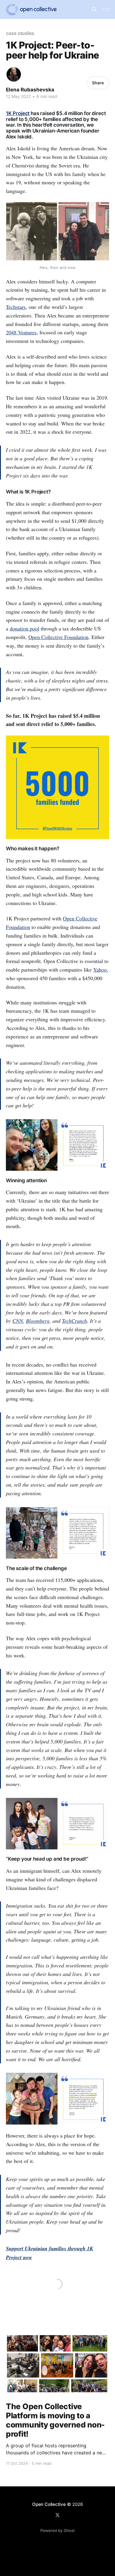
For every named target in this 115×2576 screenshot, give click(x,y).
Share (98, 83)
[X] (57, 2515)
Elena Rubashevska (30, 90)
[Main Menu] (106, 9)
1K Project (18, 113)
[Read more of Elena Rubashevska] (14, 74)
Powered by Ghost (58, 2530)
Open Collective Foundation (58, 637)
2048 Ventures (21, 332)
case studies (20, 33)
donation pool (24, 628)
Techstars (16, 307)
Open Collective (49, 2504)
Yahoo (100, 970)
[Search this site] (94, 9)
